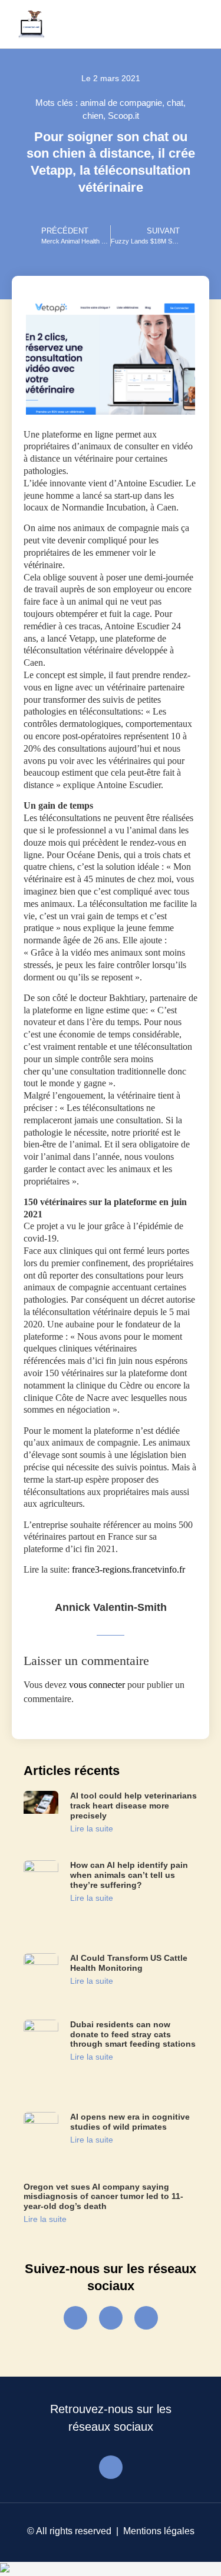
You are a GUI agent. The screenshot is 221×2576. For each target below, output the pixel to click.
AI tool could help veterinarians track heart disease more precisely (133, 1806)
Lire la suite (92, 1828)
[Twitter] (111, 2318)
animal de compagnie (121, 103)
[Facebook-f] (75, 2318)
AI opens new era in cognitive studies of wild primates (130, 2122)
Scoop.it (123, 116)
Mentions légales (159, 2531)
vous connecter (97, 1685)
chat (175, 103)
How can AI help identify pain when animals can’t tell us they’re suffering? (129, 1875)
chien (93, 116)
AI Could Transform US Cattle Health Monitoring (129, 1963)
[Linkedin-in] (146, 2318)
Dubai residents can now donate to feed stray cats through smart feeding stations (133, 2034)
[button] (193, 24)
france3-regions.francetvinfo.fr (128, 1569)
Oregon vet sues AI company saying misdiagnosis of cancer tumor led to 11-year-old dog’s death (103, 2197)
